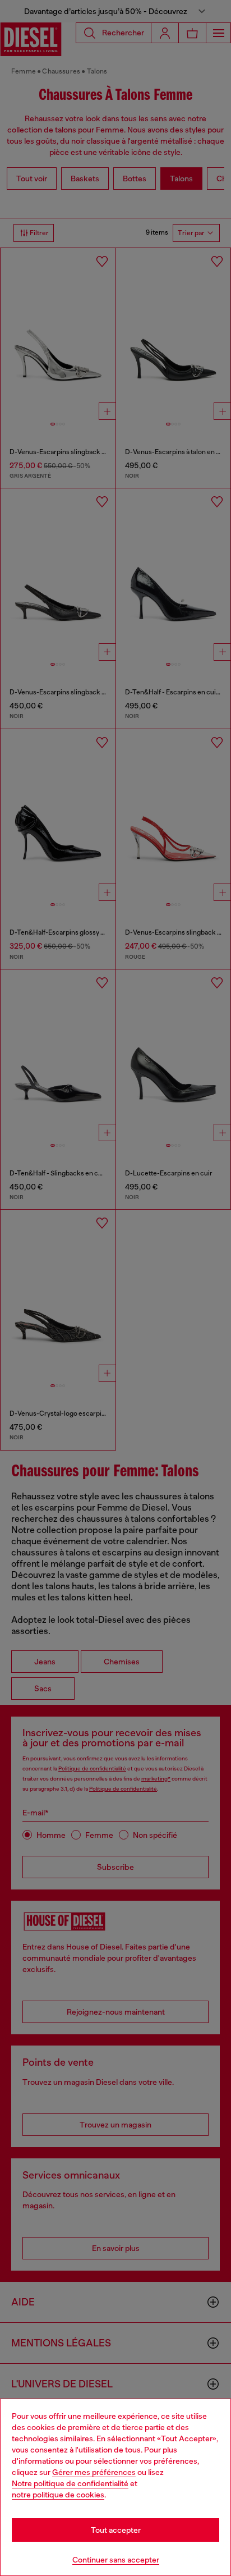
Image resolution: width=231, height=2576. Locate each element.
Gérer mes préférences (94, 2472)
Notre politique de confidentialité (70, 2483)
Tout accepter (116, 2530)
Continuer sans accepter (116, 2560)
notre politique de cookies (58, 2495)
